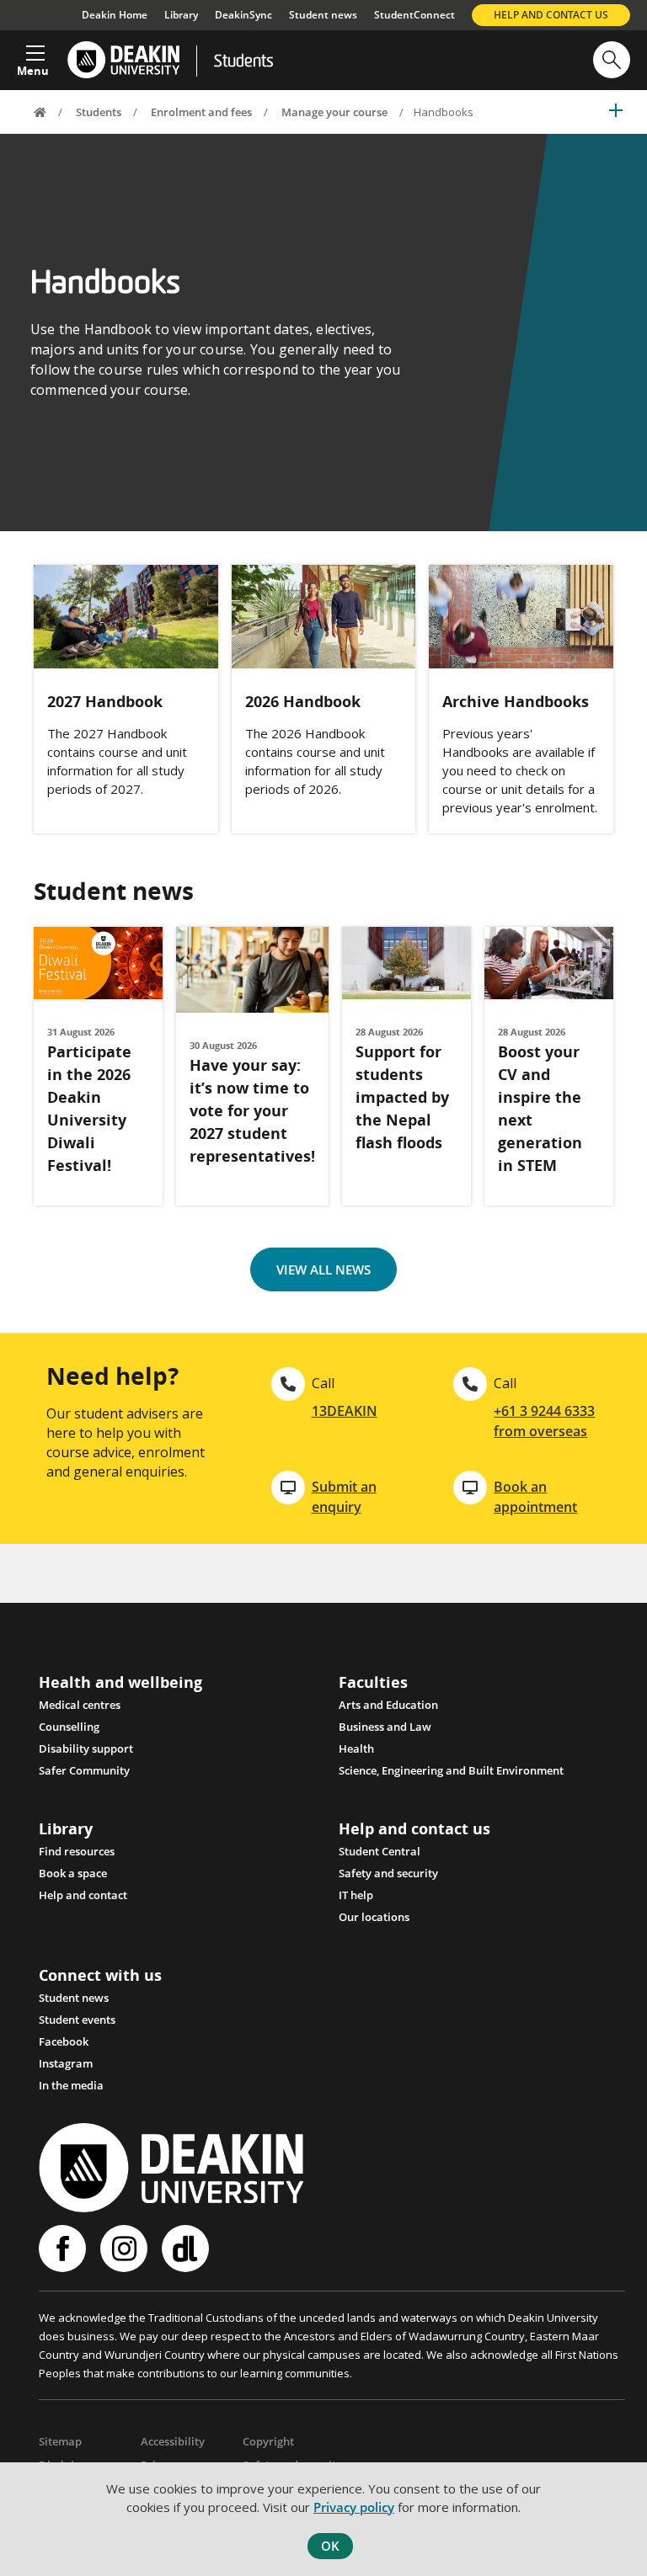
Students (243, 62)
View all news (323, 1269)
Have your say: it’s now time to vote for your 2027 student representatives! (252, 1110)
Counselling (69, 1727)
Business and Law (385, 1727)
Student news (323, 15)
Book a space (73, 1873)
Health (356, 1748)
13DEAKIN (345, 1411)
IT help (356, 1895)
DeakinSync (243, 15)
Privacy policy (354, 2507)
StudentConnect (414, 15)
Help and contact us (551, 15)
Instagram (66, 2063)
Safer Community (84, 1770)
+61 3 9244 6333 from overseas (544, 1421)
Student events (77, 2020)
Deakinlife (187, 2249)
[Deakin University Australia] (123, 60)
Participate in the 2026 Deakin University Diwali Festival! (89, 1108)
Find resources (77, 1851)
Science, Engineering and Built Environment (451, 1770)
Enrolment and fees (201, 112)
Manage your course (334, 112)
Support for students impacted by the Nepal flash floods (402, 1097)
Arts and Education (388, 1705)
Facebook (64, 2041)
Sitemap (60, 2441)
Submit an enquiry (344, 1497)
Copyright (268, 2441)
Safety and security (388, 1873)
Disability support (86, 1748)
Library (181, 15)
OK (330, 2546)
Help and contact (83, 1895)
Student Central (380, 1851)
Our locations (374, 1917)
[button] (33, 56)
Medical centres (80, 1705)
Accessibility (173, 2441)
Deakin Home (115, 15)
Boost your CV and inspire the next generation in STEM (540, 1108)
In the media (71, 2085)
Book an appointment (535, 1497)
